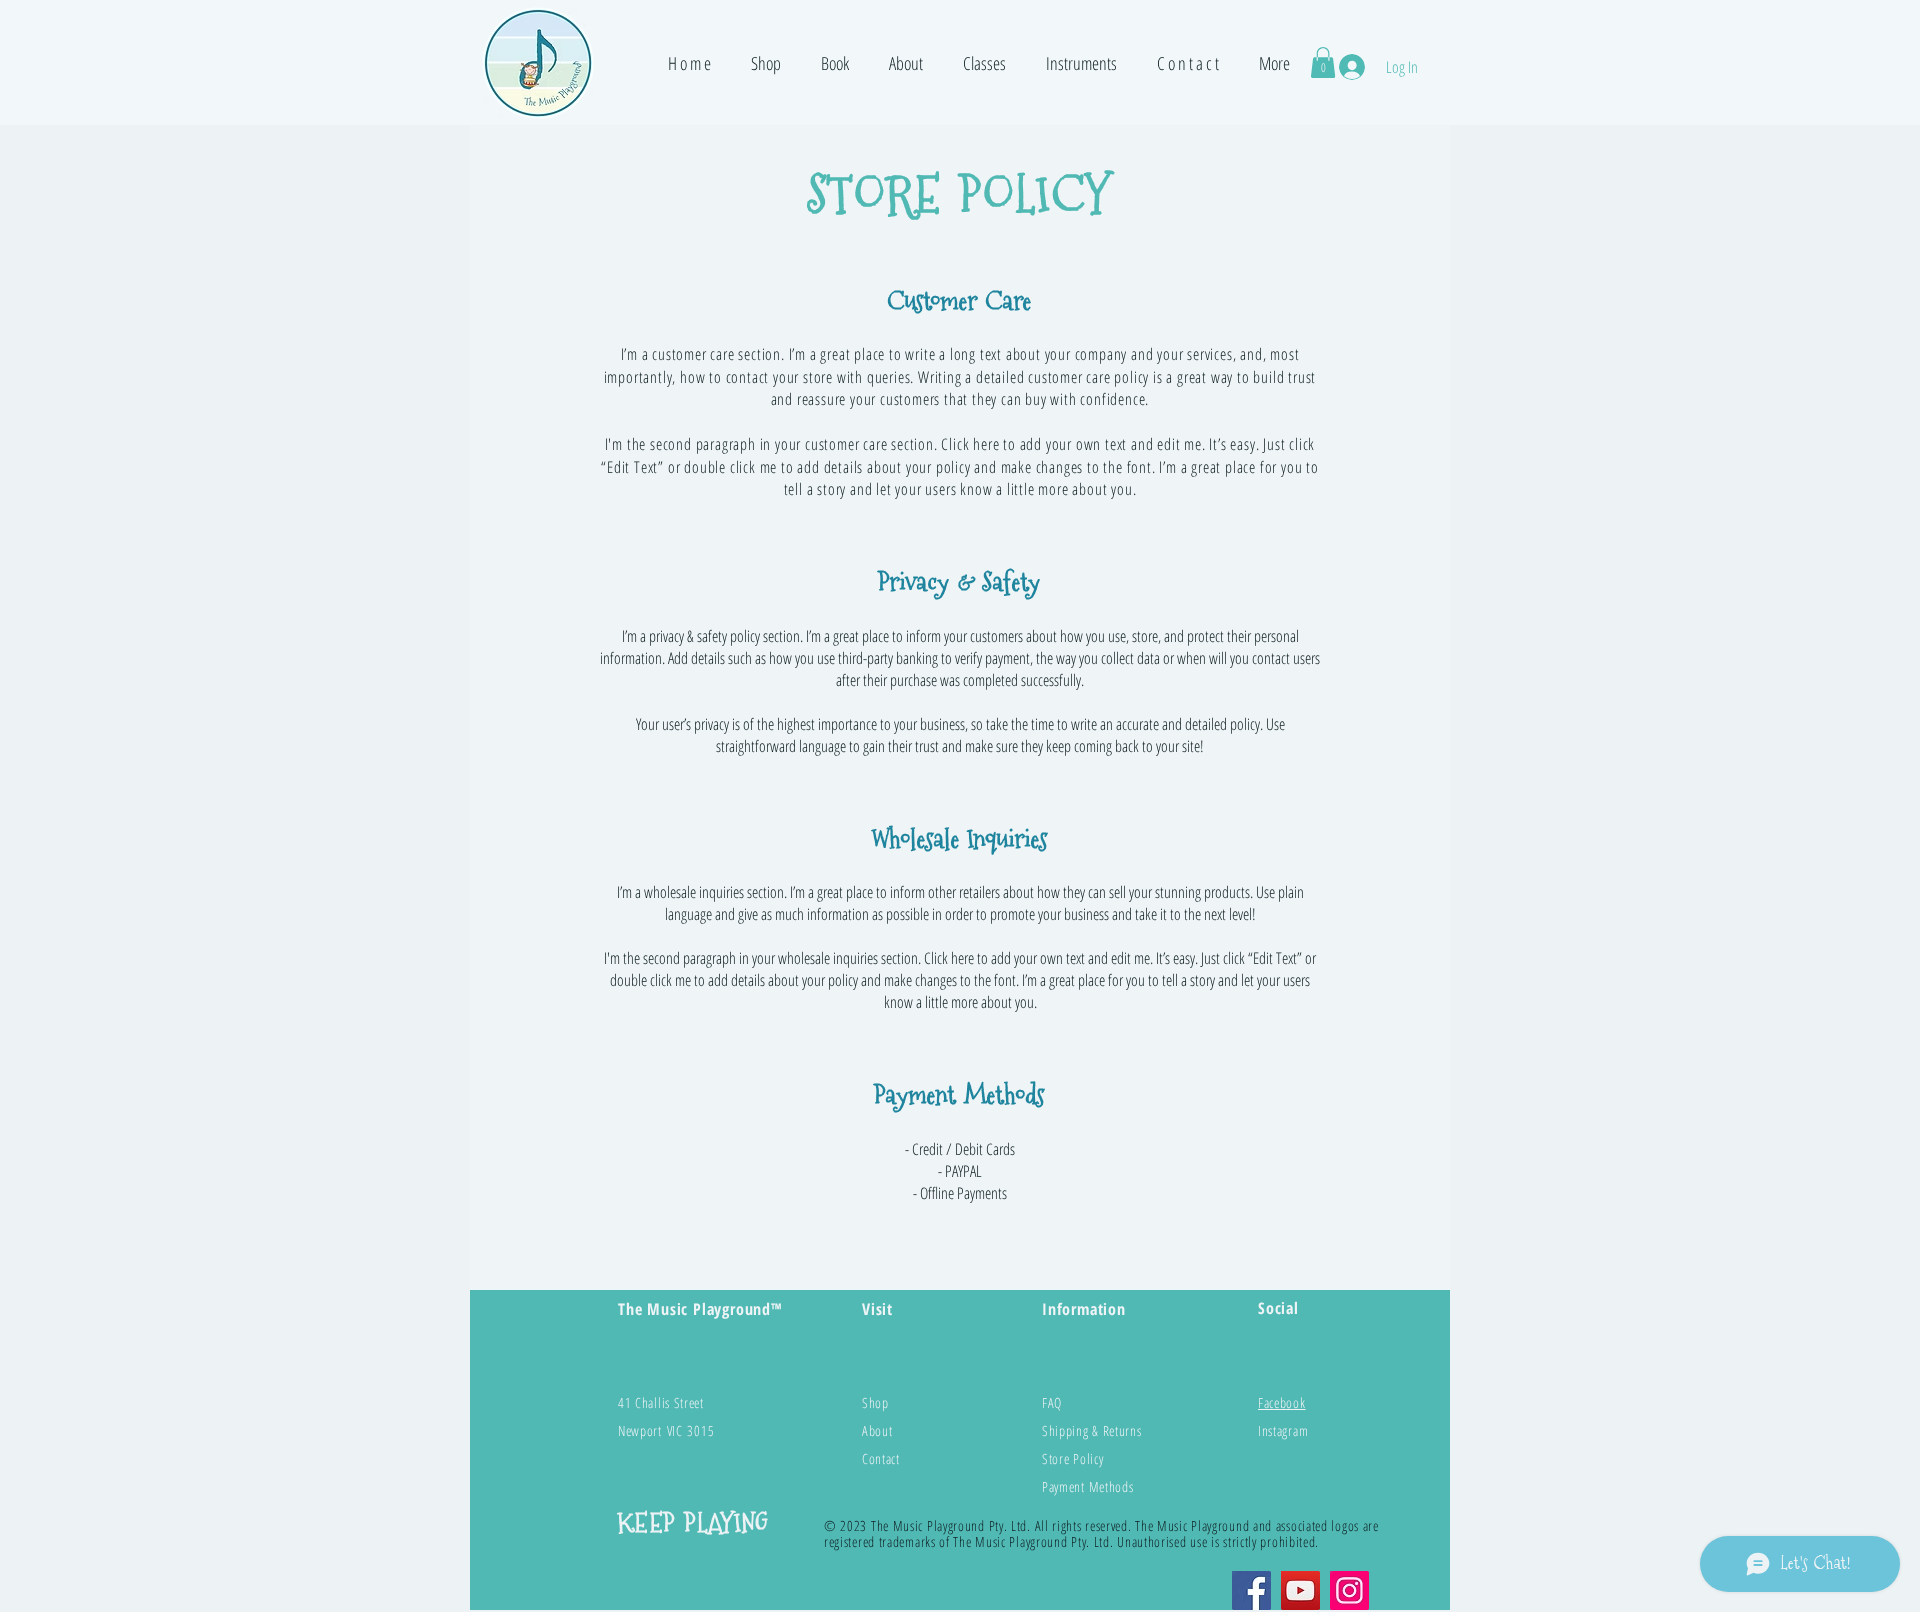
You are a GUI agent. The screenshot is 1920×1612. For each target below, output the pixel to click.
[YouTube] (1300, 1590)
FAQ (1052, 1402)
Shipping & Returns (1092, 1430)
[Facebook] (1251, 1590)
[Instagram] (1349, 1590)
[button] (766, 63)
